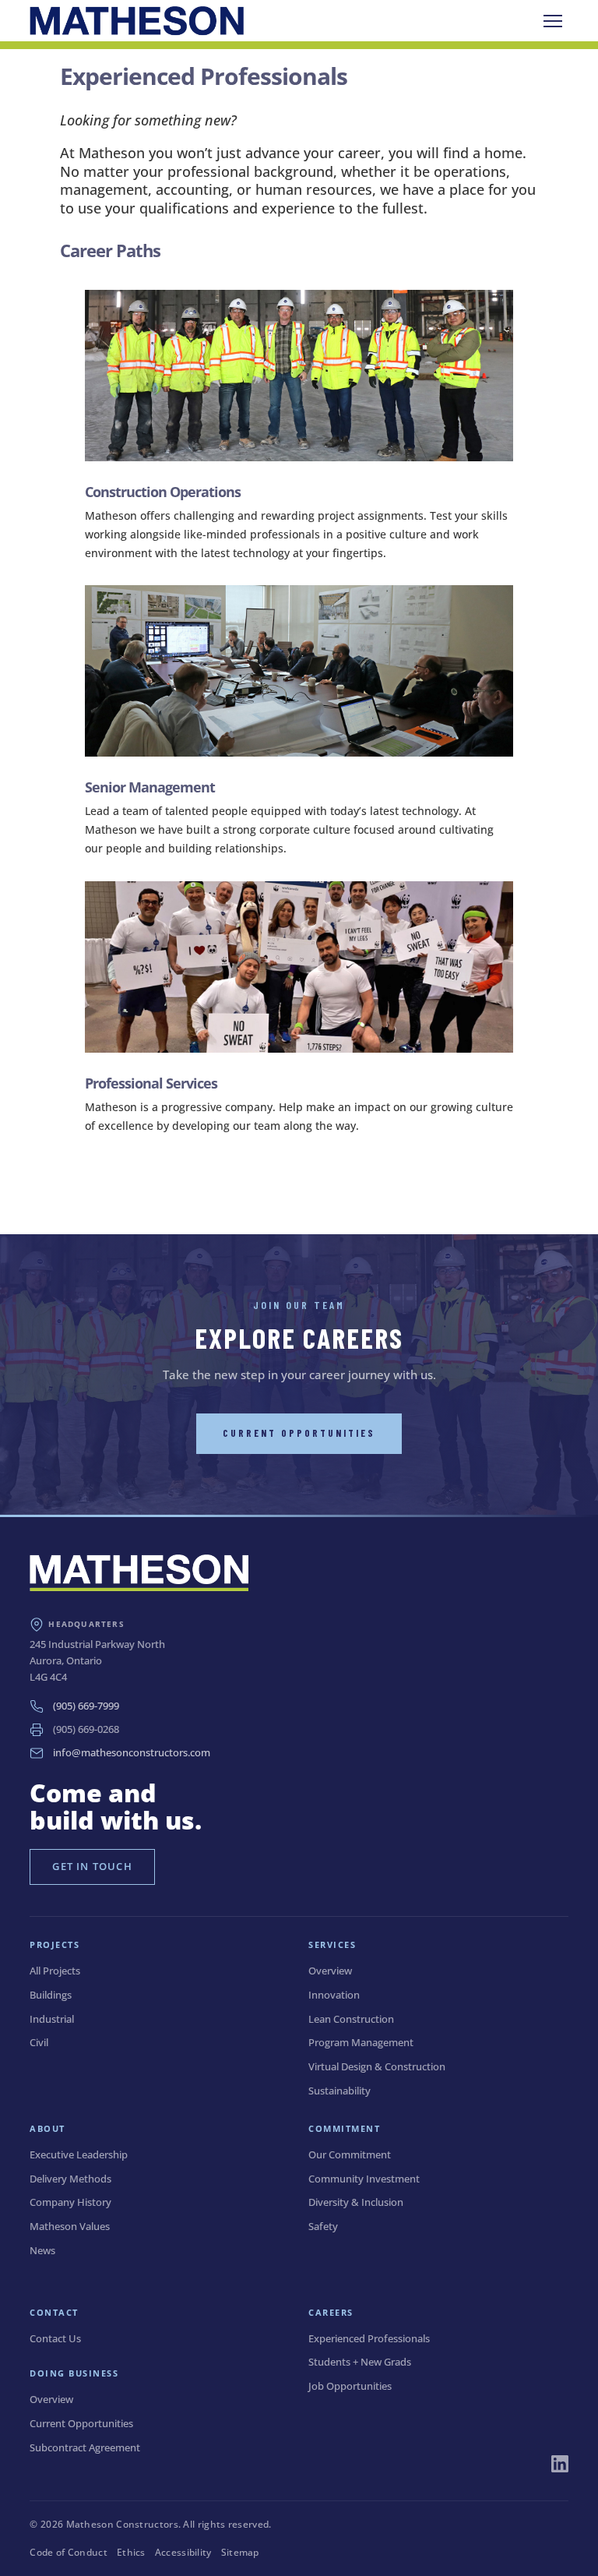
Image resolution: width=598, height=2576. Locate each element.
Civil (39, 2042)
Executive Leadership (79, 2154)
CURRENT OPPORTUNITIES (299, 1433)
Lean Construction (351, 2019)
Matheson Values (70, 2226)
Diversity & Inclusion (356, 2202)
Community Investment (364, 2179)
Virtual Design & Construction (377, 2066)
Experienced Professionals (369, 2338)
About (47, 2128)
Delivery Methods (70, 2179)
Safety (323, 2226)
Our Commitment (350, 2154)
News (42, 2250)
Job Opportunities (350, 2386)
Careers (331, 2312)
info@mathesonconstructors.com (132, 1752)
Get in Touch (92, 1866)
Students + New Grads (360, 2362)
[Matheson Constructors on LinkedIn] (560, 2464)
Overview (330, 1971)
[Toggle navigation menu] (553, 21)
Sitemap (240, 2552)
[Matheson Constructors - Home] (136, 21)
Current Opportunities (81, 2423)
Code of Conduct (69, 2552)
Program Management (361, 2042)
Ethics (131, 2552)
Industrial (52, 2019)
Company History (70, 2202)
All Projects (55, 1971)
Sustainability (339, 2091)
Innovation (334, 1995)
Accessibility (183, 2552)
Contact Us (55, 2338)
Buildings (51, 1995)
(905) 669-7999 (86, 1706)
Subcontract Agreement (85, 2447)
